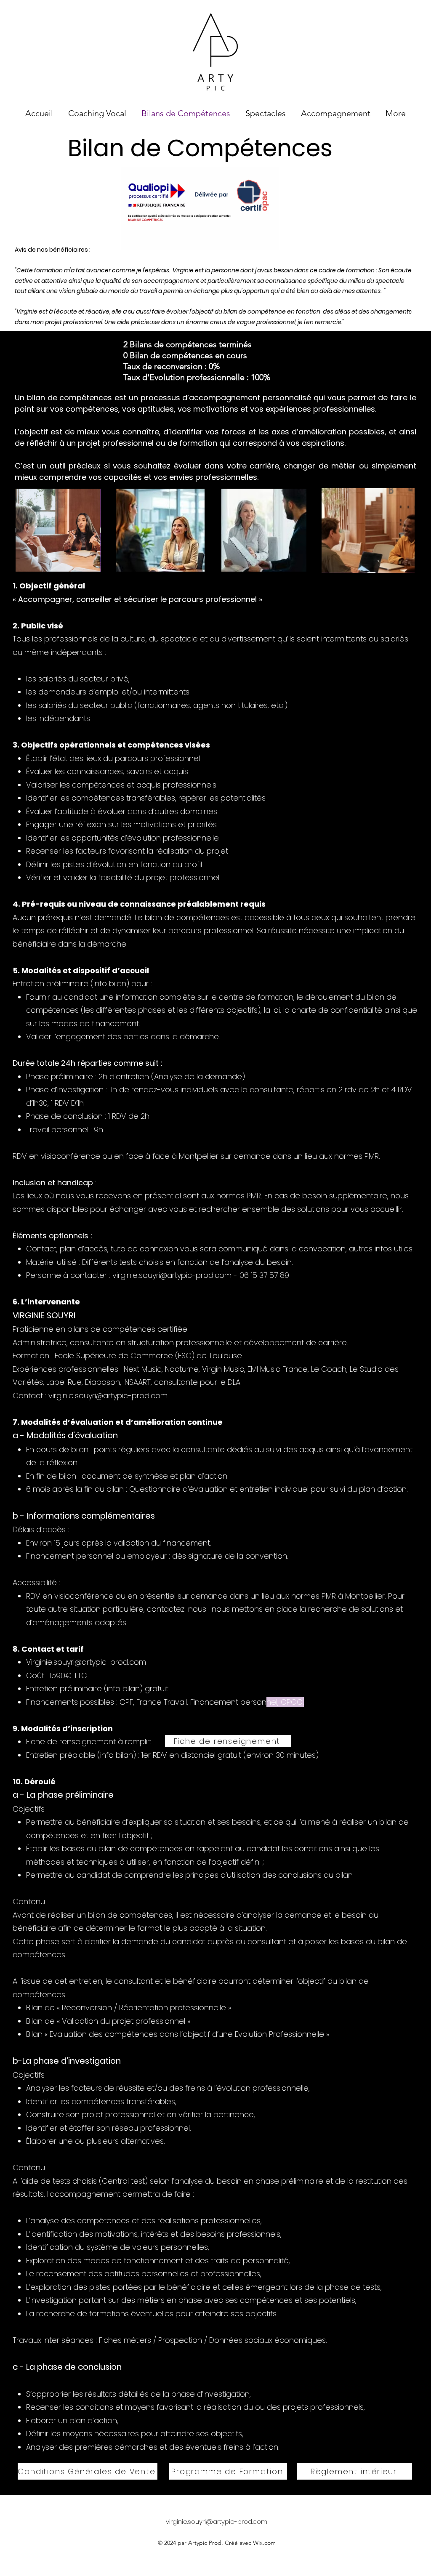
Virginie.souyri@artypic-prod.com (86, 1662)
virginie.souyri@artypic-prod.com (172, 1275)
